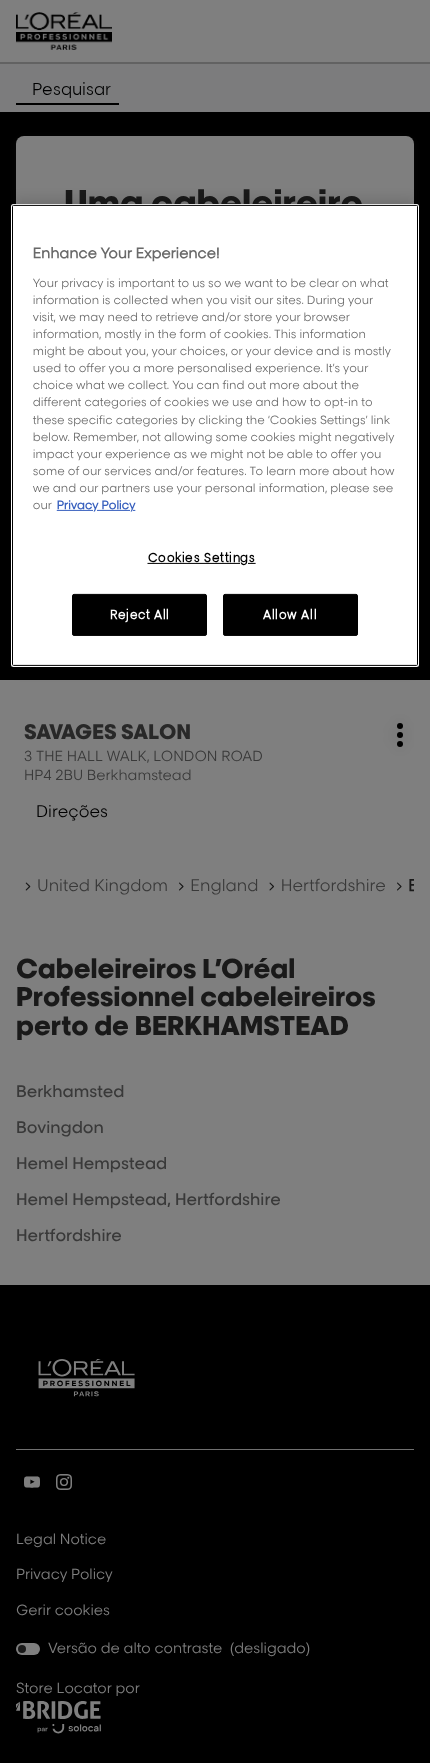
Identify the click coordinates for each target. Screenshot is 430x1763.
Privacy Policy (96, 504)
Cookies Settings (202, 557)
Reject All (140, 614)
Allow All (290, 614)
